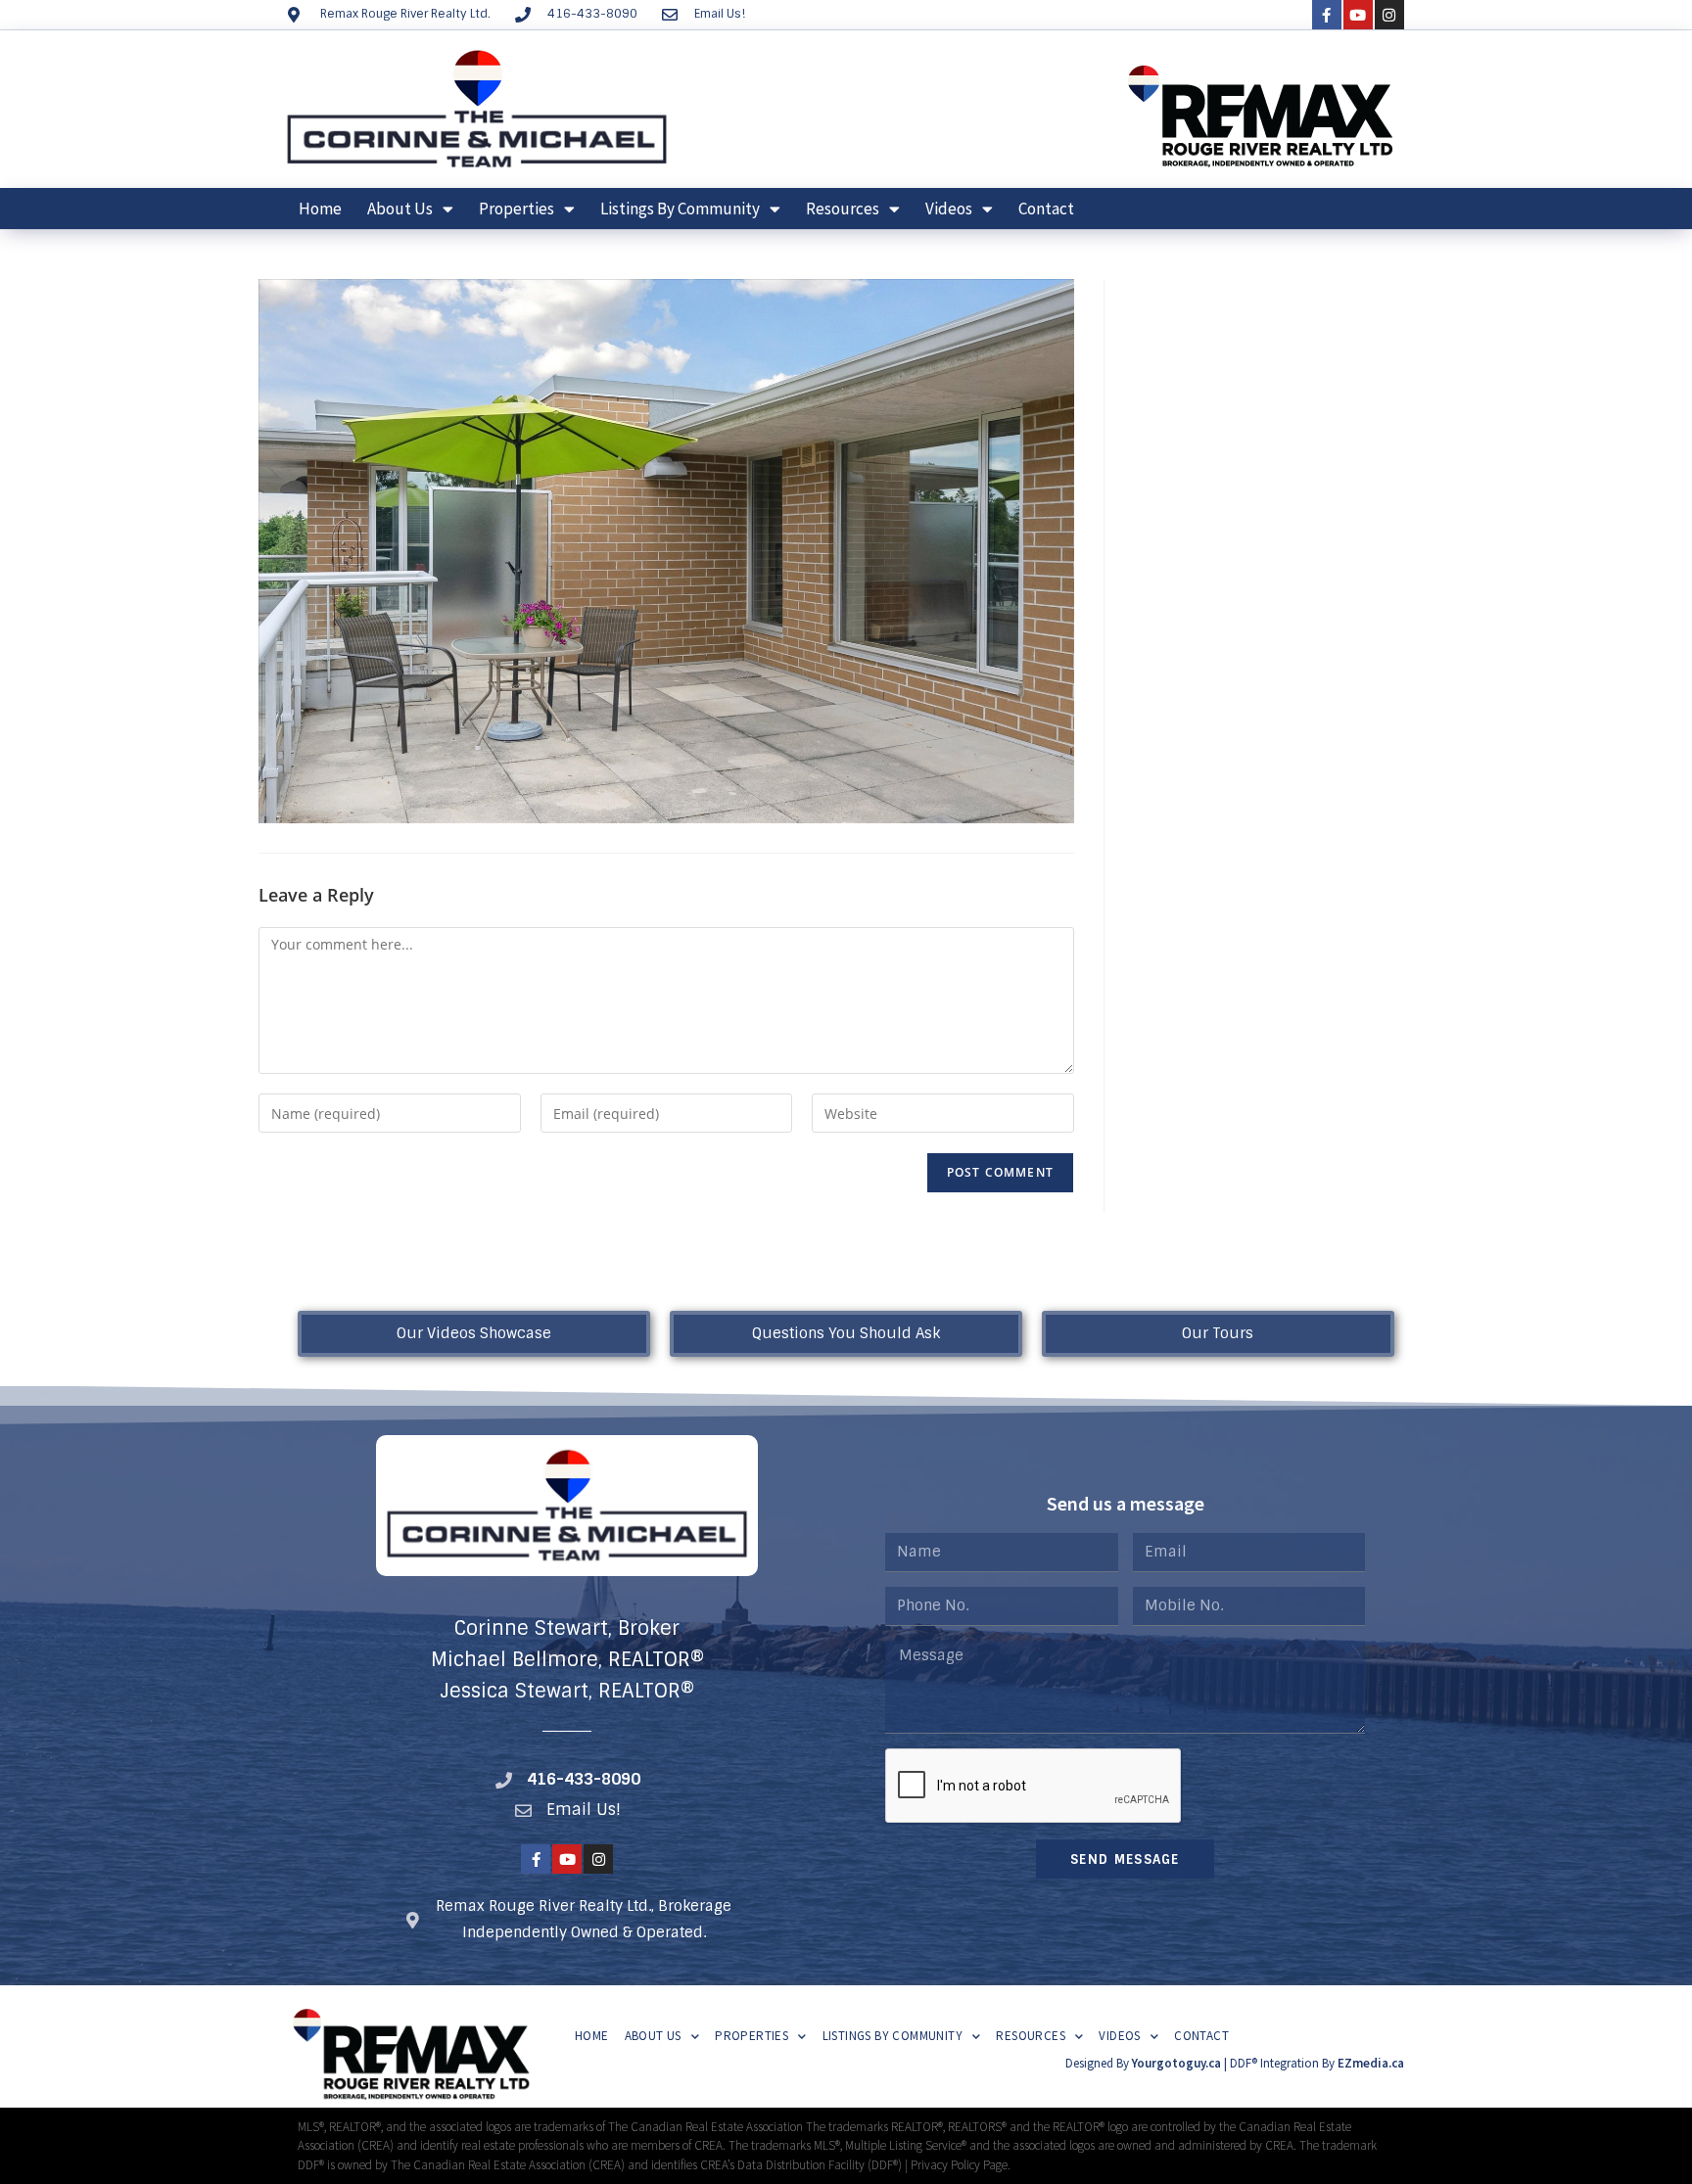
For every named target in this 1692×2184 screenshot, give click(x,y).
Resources (843, 209)
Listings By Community (680, 209)
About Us (400, 209)
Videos (949, 209)
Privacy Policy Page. (961, 2165)
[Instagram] (1389, 15)
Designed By (1099, 2063)
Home (320, 209)
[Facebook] (1327, 15)
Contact (1046, 209)
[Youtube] (1358, 15)
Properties (517, 209)
